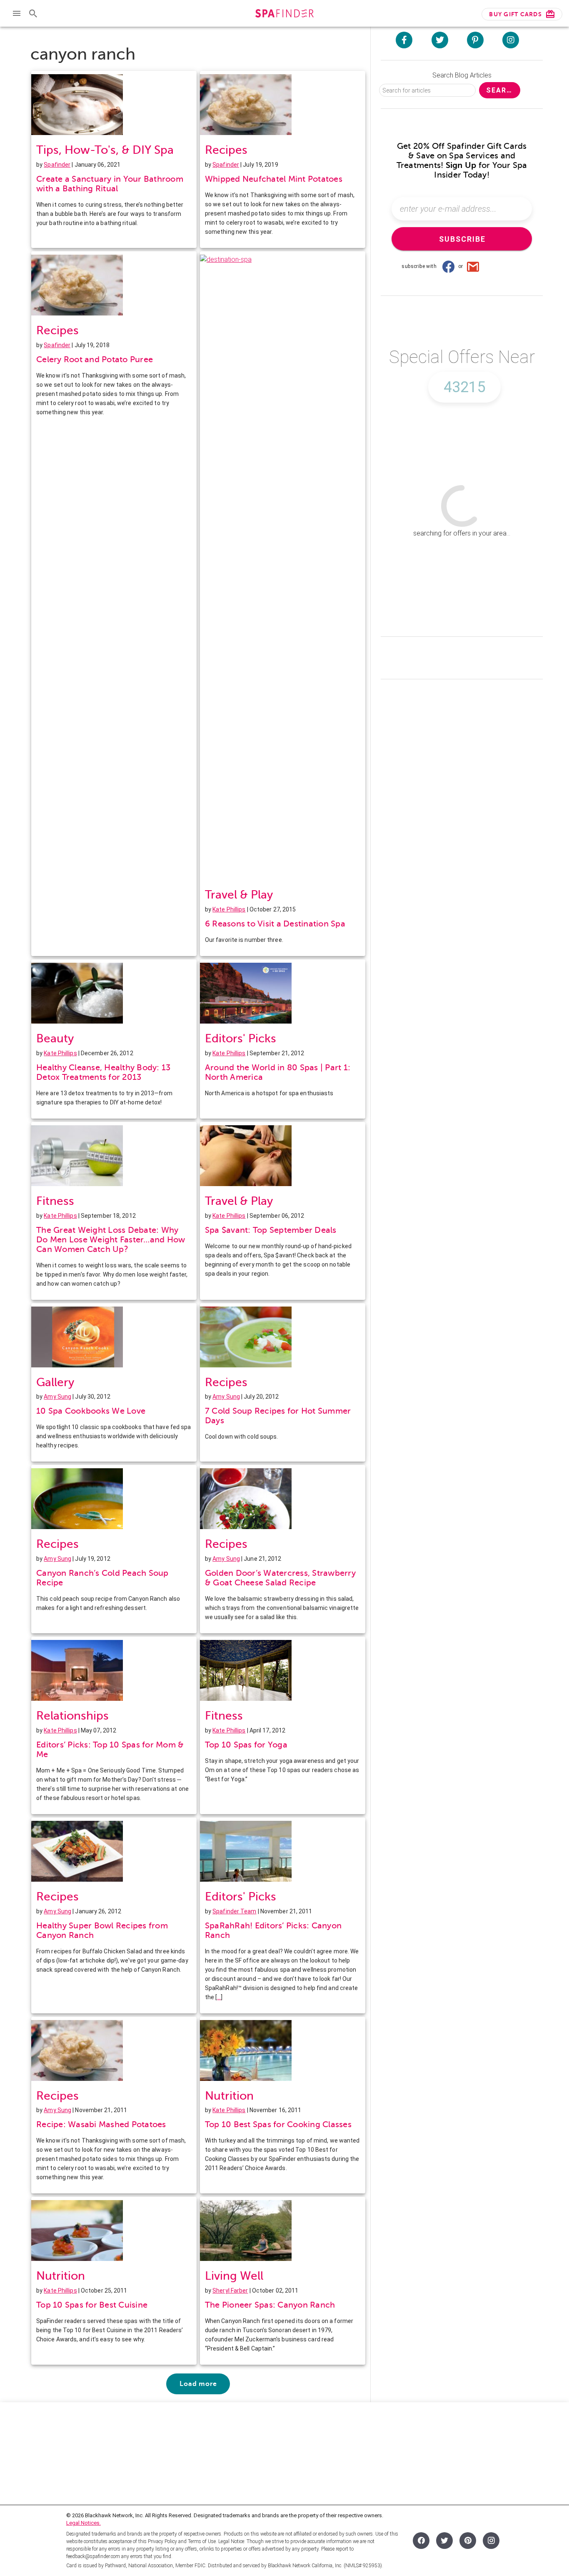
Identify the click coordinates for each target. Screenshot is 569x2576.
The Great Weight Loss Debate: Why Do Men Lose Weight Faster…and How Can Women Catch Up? (111, 1240)
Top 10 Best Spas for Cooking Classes (278, 2124)
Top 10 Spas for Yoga (246, 1745)
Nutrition (229, 2096)
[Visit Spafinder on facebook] (404, 40)
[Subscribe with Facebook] (448, 266)
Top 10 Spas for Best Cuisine (92, 2305)
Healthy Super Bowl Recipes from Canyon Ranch (102, 1930)
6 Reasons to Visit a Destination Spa (275, 924)
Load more (198, 2384)
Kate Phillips (229, 909)
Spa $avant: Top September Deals (271, 1230)
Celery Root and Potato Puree (95, 359)
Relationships (72, 1716)
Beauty (55, 1038)
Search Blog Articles (462, 75)
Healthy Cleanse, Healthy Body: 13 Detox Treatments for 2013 (103, 1072)
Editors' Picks (241, 1038)
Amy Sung (57, 1397)
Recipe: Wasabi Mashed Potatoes (101, 2124)
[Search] (33, 13)
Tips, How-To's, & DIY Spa (105, 150)
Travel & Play (239, 895)
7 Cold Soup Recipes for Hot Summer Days (278, 1416)
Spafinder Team (234, 1911)
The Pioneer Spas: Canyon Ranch (270, 2305)
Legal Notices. (84, 2523)
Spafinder (57, 165)
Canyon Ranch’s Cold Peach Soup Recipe (102, 1578)
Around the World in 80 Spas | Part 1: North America (278, 1072)
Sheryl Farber (230, 2291)
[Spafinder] (284, 14)
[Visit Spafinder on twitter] (440, 40)
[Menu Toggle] (17, 13)
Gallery (55, 1382)
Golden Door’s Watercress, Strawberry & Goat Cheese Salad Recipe (280, 1578)
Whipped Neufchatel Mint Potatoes (274, 179)
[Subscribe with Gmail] (473, 266)
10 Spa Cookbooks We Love (91, 1411)
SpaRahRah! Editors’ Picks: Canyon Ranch (273, 1930)
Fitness (55, 1201)
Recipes (226, 150)
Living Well (234, 2276)
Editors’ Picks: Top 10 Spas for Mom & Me (110, 1750)
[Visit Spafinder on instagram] (511, 40)
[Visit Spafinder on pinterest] (475, 40)
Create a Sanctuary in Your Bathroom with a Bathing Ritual (110, 184)
